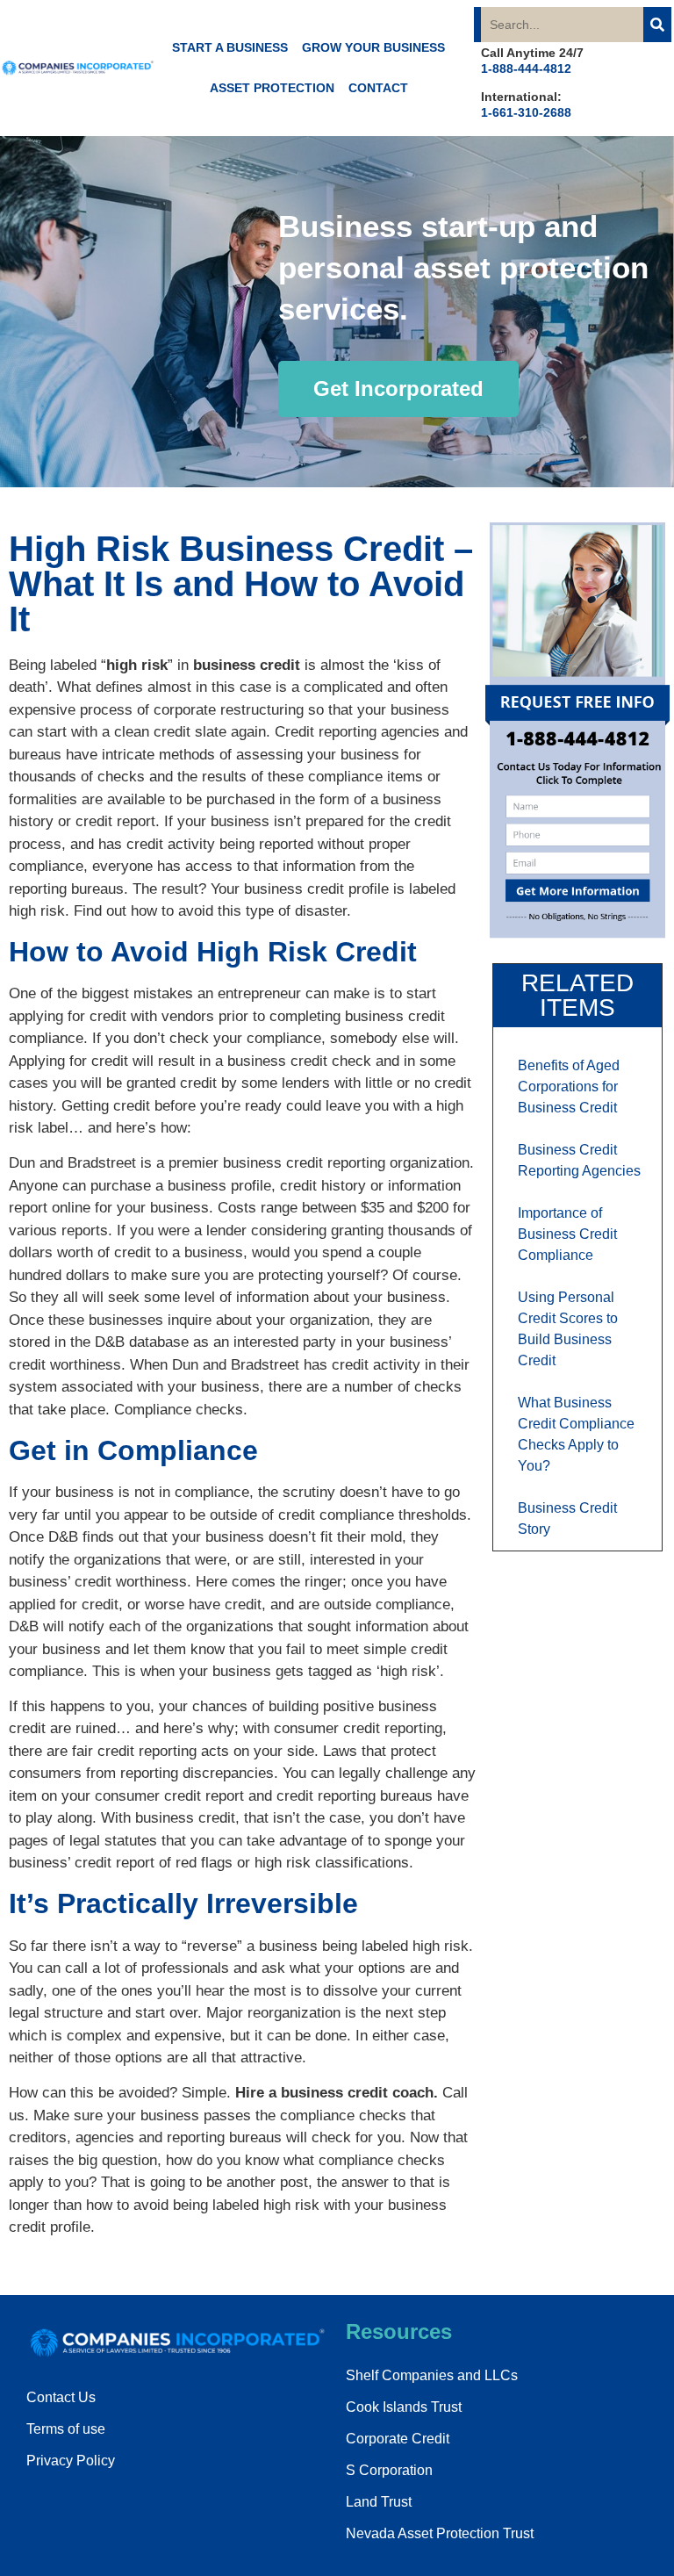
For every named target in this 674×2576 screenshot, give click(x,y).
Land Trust (379, 2502)
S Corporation (389, 2470)
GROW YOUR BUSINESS (373, 47)
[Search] (657, 25)
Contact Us (61, 2397)
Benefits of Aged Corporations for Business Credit (569, 1087)
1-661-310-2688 (526, 112)
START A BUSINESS (230, 47)
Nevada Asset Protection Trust (440, 2533)
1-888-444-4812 (526, 68)
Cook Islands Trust (404, 2407)
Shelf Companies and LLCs (432, 2375)
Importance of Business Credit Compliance (567, 1234)
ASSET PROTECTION (272, 88)
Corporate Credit (398, 2439)
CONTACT (378, 88)
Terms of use (66, 2429)
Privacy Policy (71, 2461)
